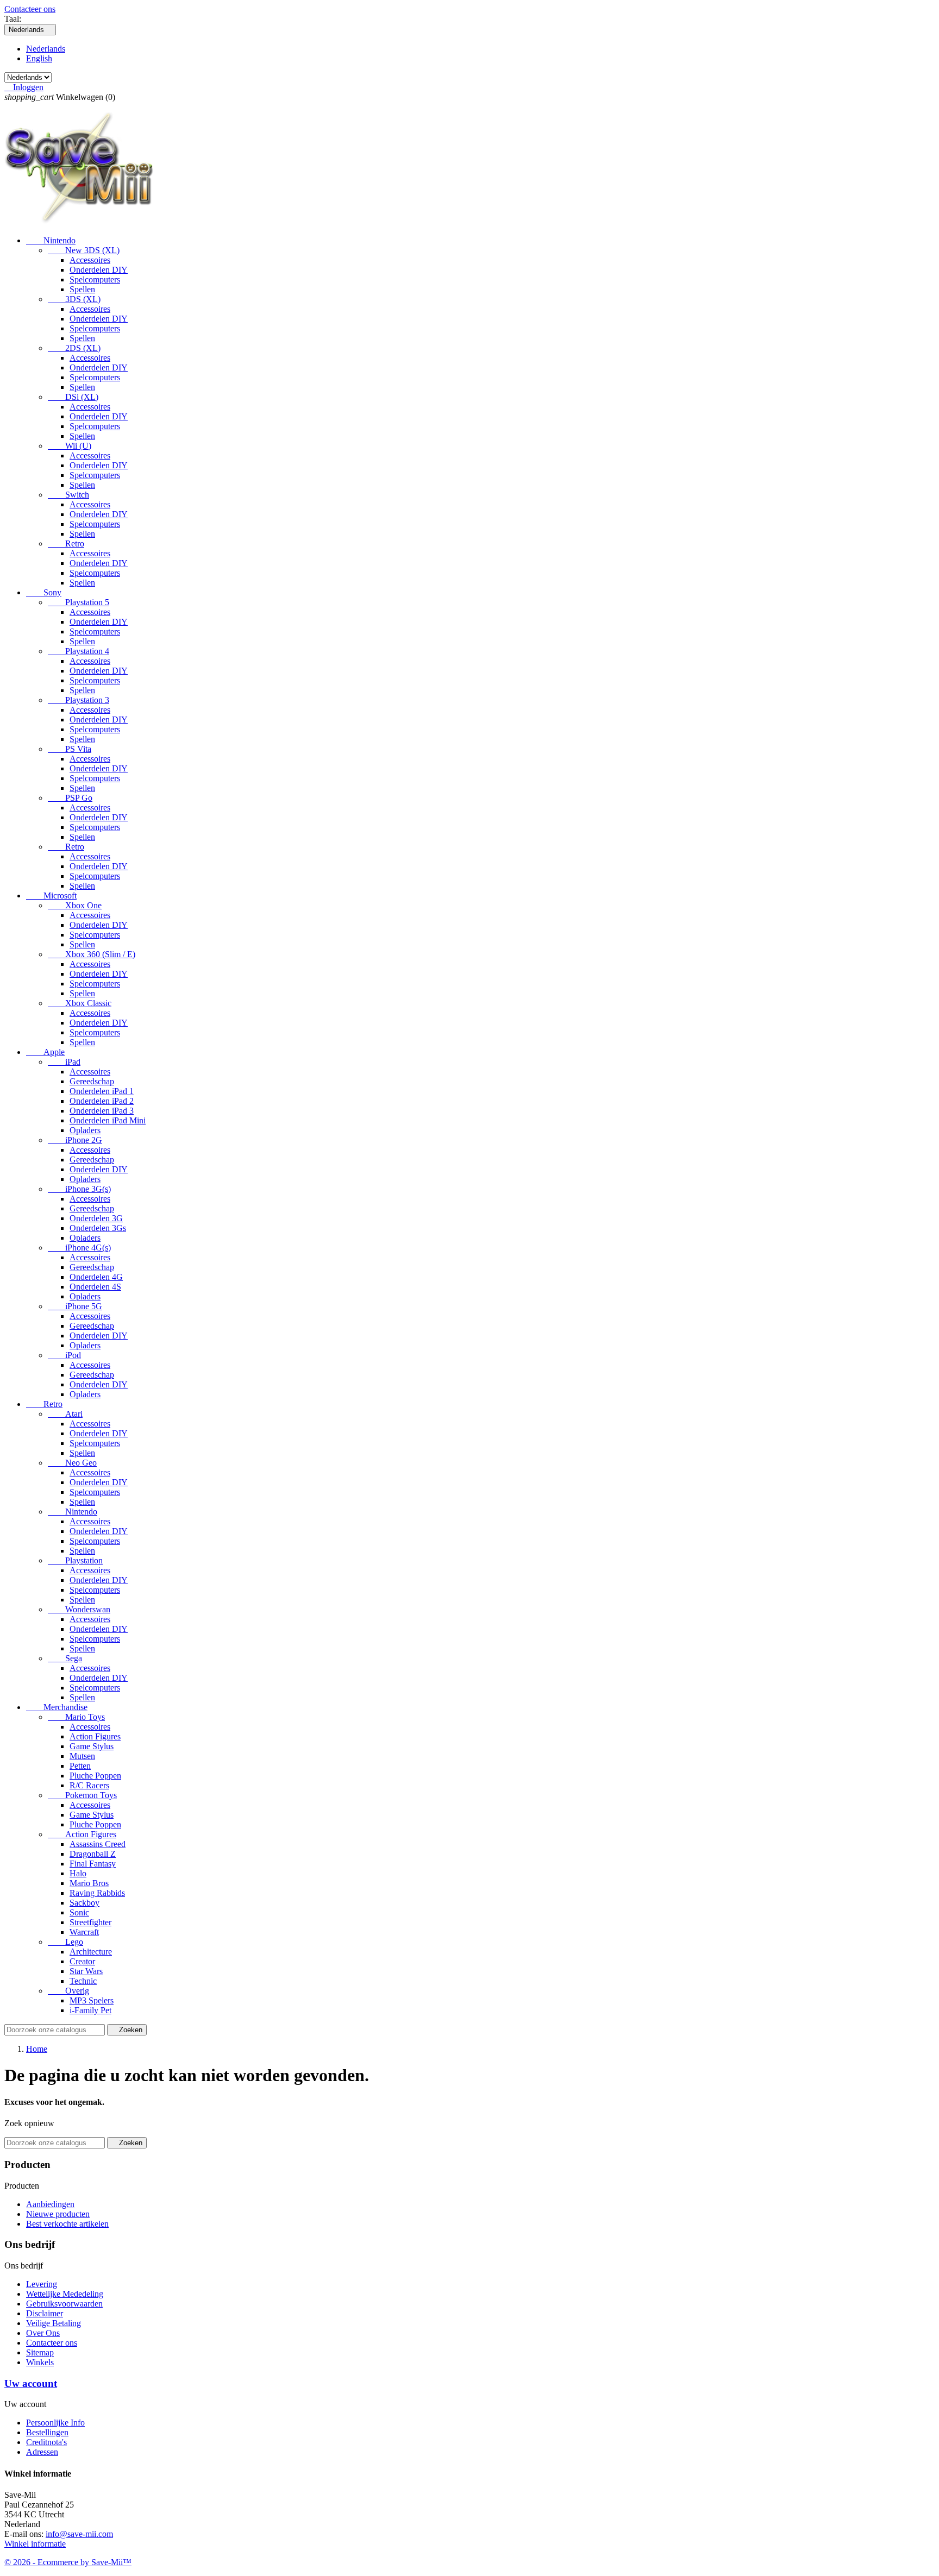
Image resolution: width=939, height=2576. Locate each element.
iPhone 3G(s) (79, 1189)
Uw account (31, 2383)
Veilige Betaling (54, 2323)
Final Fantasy (93, 1864)
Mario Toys (76, 1717)
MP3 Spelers (92, 2000)
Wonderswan (79, 1609)
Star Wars (86, 1971)
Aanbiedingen (50, 2204)
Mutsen (82, 1756)
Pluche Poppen (95, 1776)
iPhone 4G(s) (79, 1248)
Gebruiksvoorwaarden (64, 2304)
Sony (44, 592)
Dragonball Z (93, 1854)
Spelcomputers (95, 279)
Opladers (85, 1130)
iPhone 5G (75, 1306)
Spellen (82, 289)
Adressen (42, 2452)
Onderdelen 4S (95, 1287)
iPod (64, 1355)
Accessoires (90, 260)
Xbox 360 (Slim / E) (92, 954)
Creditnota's (46, 2442)
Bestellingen (47, 2432)
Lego (65, 1942)
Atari (65, 1414)
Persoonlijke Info (55, 2423)
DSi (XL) (73, 397)
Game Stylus (92, 1746)
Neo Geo (72, 1463)
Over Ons (43, 2333)
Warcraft (84, 1932)
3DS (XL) (74, 299)
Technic (83, 1981)
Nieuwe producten (58, 2214)
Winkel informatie (35, 2544)
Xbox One (75, 905)
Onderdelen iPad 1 (102, 1091)
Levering (42, 2284)
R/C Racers (89, 1785)
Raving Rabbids (97, 1893)
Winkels (40, 2362)
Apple (45, 1052)
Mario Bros (89, 1883)
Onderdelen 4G (96, 1277)
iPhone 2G (75, 1140)
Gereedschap (92, 1081)
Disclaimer (45, 2313)
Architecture (91, 1952)
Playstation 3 (79, 700)
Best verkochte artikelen (67, 2224)
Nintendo (51, 240)
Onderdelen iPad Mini (108, 1120)
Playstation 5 (79, 602)
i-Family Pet (90, 2010)
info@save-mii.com (79, 2534)
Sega (65, 1658)
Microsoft (51, 896)
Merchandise (57, 1707)
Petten (80, 1766)
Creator (82, 1961)
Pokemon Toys (82, 1795)
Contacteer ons (30, 9)
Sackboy (84, 1903)
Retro (66, 544)
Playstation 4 (79, 651)
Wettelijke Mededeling (65, 2294)
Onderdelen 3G (96, 1218)
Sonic (79, 1912)
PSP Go (70, 798)
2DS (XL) (74, 348)
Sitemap (40, 2352)
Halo (78, 1873)
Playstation (75, 1560)
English (39, 58)
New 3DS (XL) (84, 250)
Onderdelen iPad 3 (102, 1111)
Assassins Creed (98, 1844)
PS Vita (70, 749)
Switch (68, 495)
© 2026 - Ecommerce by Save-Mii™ (68, 2562)
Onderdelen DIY (99, 270)
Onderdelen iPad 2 (102, 1101)
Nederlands (46, 49)
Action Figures (95, 1736)
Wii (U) (70, 446)
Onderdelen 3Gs (98, 1228)
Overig (68, 1991)
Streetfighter (90, 1922)
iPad (64, 1062)
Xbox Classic (80, 1003)
